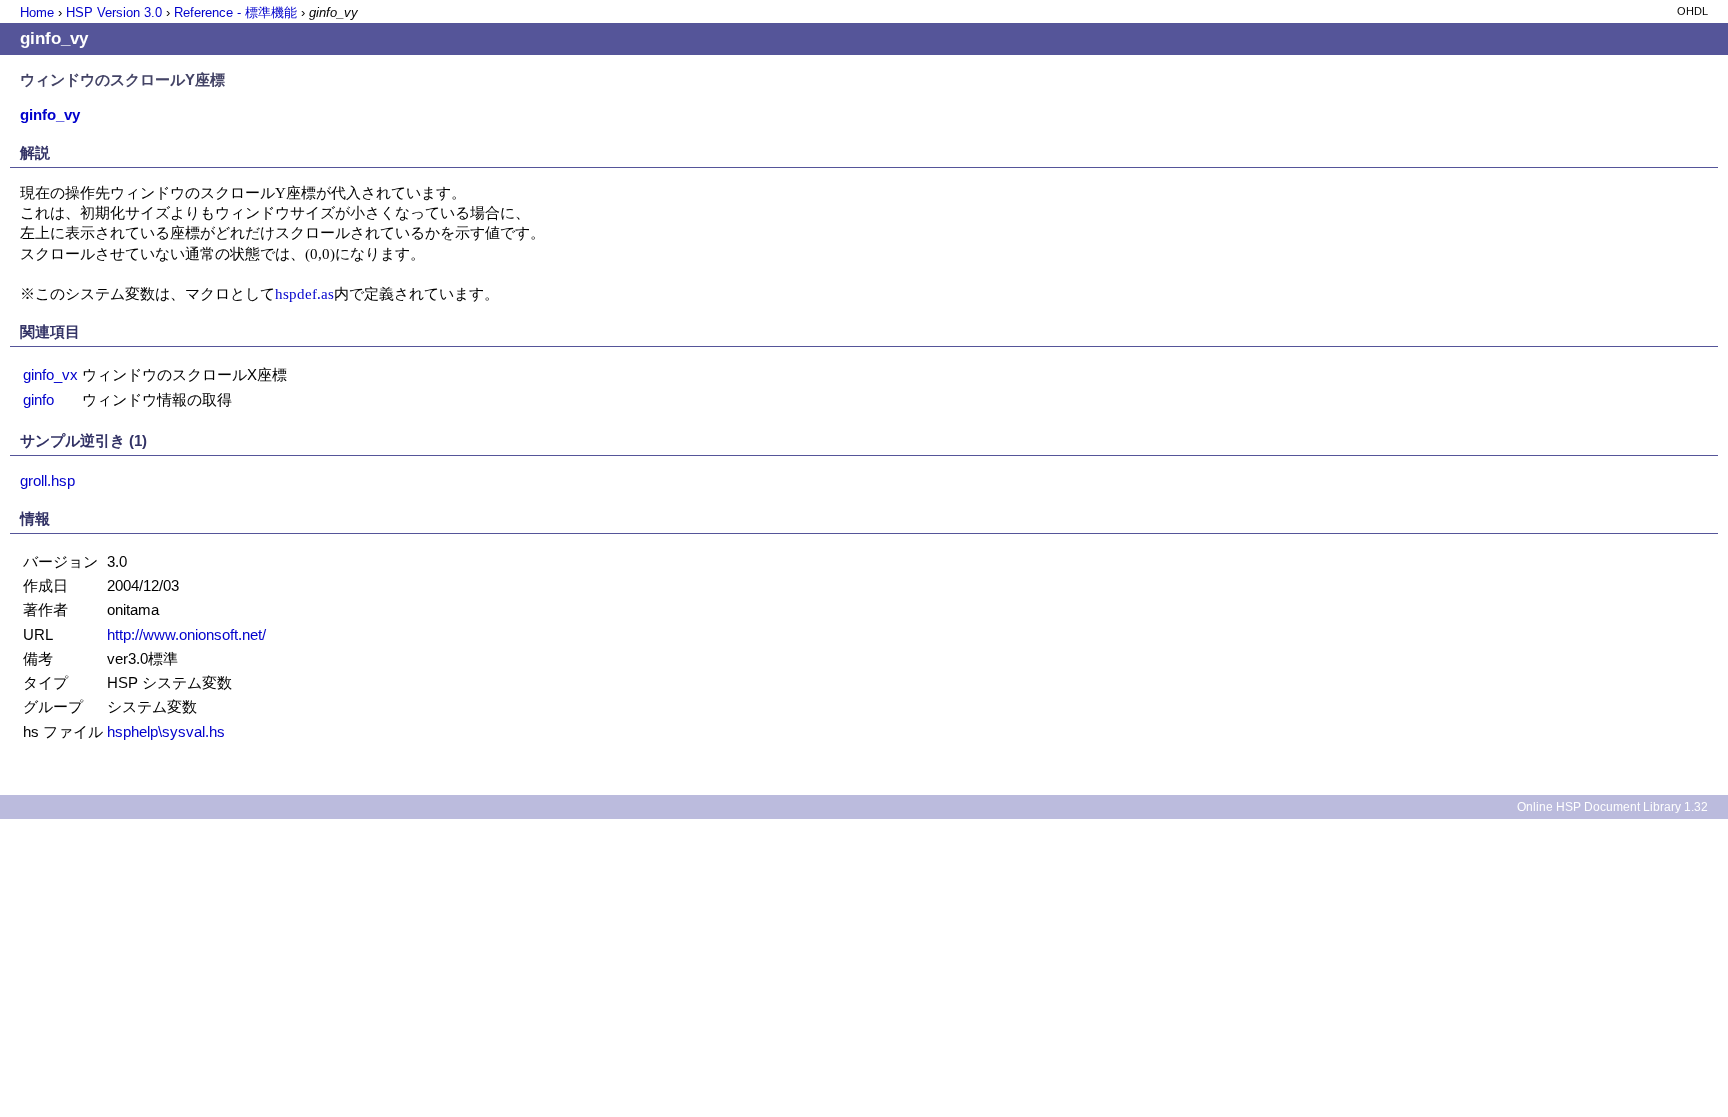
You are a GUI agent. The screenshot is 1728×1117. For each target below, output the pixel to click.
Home (37, 12)
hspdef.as (304, 293)
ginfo (38, 399)
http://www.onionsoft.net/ (186, 634)
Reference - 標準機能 (235, 12)
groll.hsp (47, 480)
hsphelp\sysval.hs (166, 731)
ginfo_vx (50, 374)
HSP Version (114, 12)
